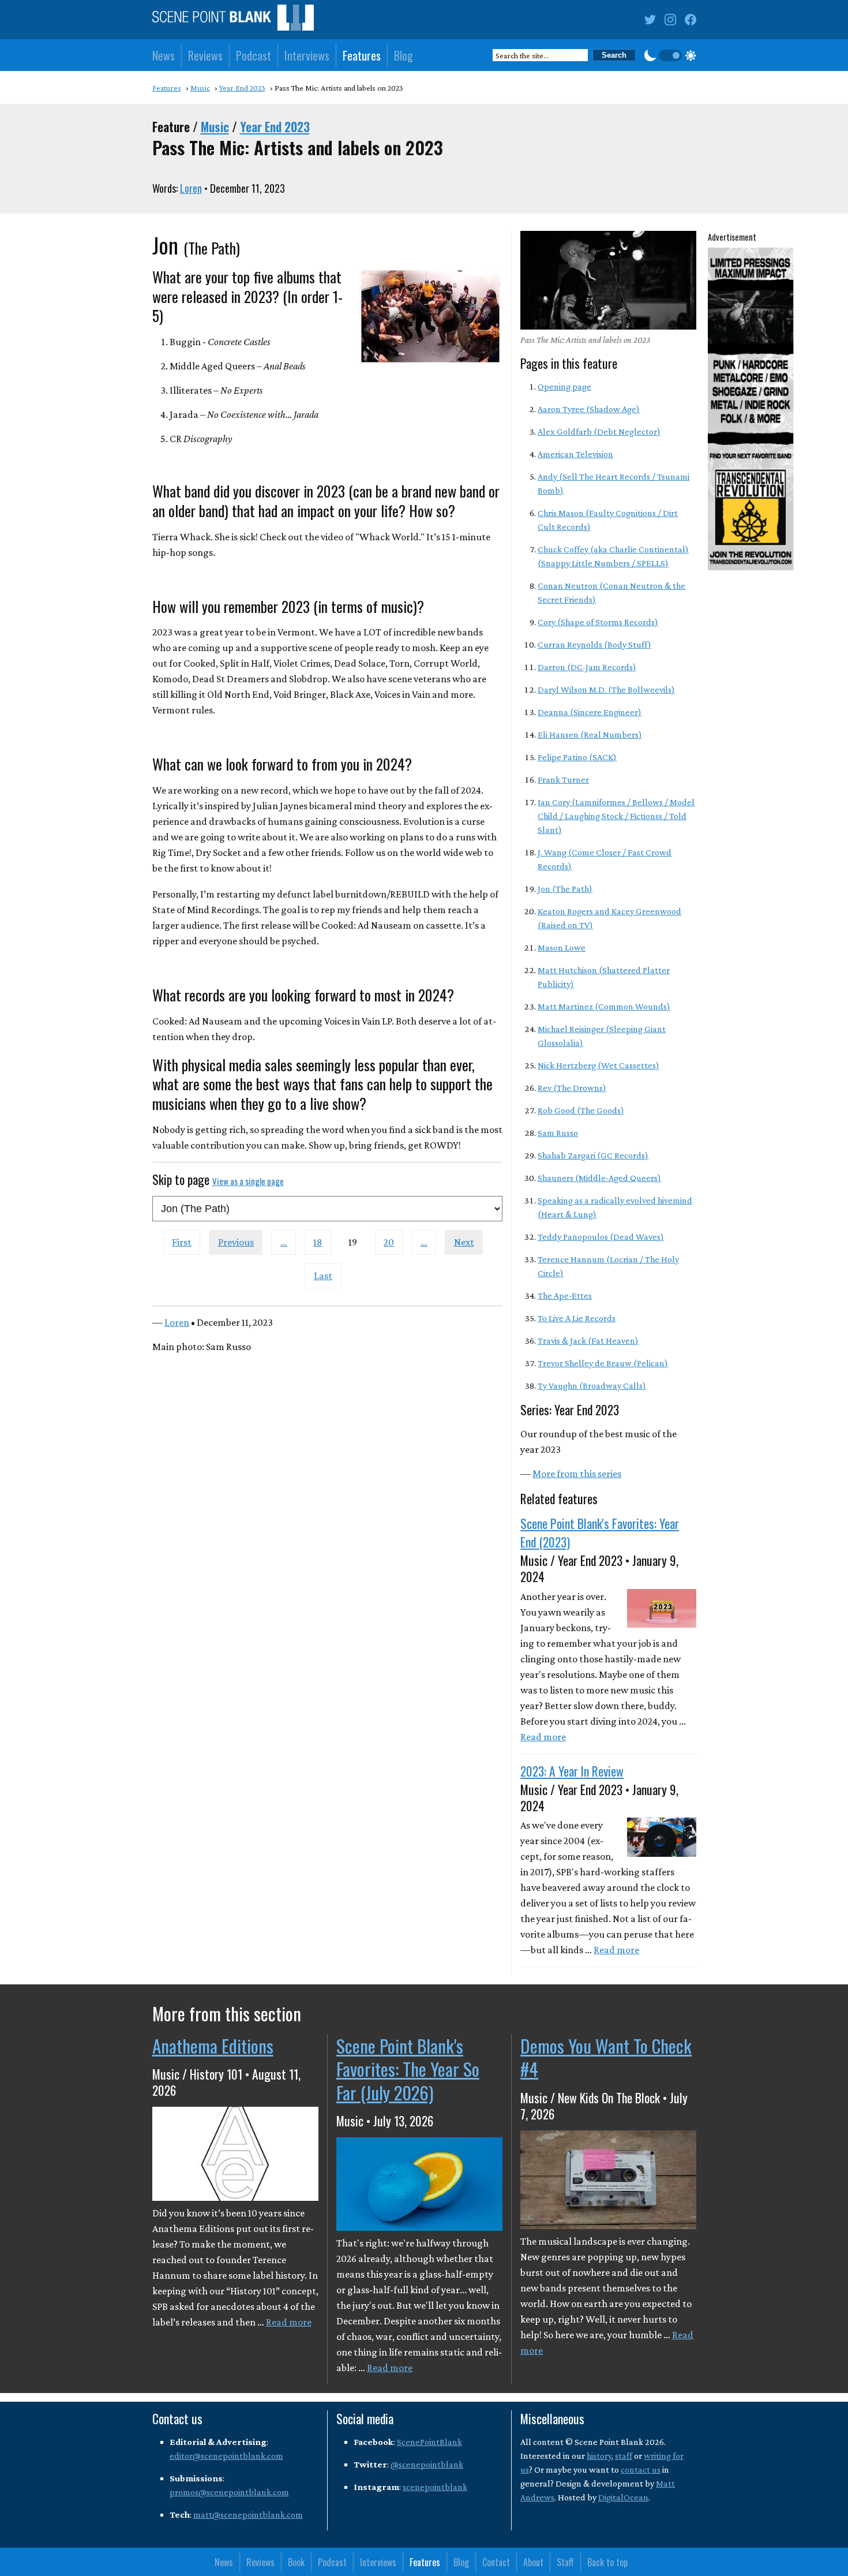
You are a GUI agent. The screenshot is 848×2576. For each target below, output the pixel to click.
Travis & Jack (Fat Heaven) (588, 1341)
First (182, 1242)
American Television (575, 454)
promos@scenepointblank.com (229, 2492)
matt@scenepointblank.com (248, 2515)
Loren (191, 188)
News (164, 55)
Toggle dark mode (670, 55)
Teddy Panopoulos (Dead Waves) (601, 1237)
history (599, 2456)
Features (362, 55)
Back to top (607, 2562)
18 (318, 1242)
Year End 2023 (275, 126)
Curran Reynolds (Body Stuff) (594, 644)
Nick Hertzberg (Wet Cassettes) (599, 1065)
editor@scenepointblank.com (226, 2456)
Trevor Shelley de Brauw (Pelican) (603, 1363)
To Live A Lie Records (577, 1318)
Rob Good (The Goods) (581, 1110)
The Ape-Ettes (565, 1296)
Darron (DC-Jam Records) (587, 667)
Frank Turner (563, 779)
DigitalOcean (623, 2497)
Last (323, 1276)
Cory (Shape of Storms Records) (598, 622)
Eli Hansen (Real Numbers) (590, 734)
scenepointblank (435, 2487)
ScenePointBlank (429, 2442)
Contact (496, 2562)
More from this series (577, 1474)
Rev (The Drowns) (572, 1088)
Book (296, 2562)
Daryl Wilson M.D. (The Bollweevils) (606, 689)
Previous (236, 1242)
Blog (404, 55)
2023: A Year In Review (572, 1771)
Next (464, 1242)
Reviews (205, 55)
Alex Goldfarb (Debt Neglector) (599, 431)
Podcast (254, 55)
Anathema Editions (213, 2046)
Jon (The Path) (565, 889)
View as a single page (248, 1181)
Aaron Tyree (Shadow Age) (589, 409)
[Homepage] (233, 20)
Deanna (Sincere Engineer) (590, 712)
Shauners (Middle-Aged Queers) (599, 1178)
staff (624, 2456)
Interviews (307, 55)
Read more (543, 1737)
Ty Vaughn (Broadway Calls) (592, 1386)
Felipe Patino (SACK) (577, 757)
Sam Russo (558, 1133)
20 (389, 1242)
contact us (641, 2470)
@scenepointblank (427, 2464)
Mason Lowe (562, 947)
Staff (565, 2562)
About (533, 2562)
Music (215, 126)
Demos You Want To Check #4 (606, 2057)
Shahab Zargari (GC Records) (593, 1155)
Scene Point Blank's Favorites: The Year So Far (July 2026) (408, 2069)
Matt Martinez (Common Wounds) (604, 1006)
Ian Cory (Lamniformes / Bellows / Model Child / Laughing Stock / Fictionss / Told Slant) (616, 816)
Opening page (564, 386)
